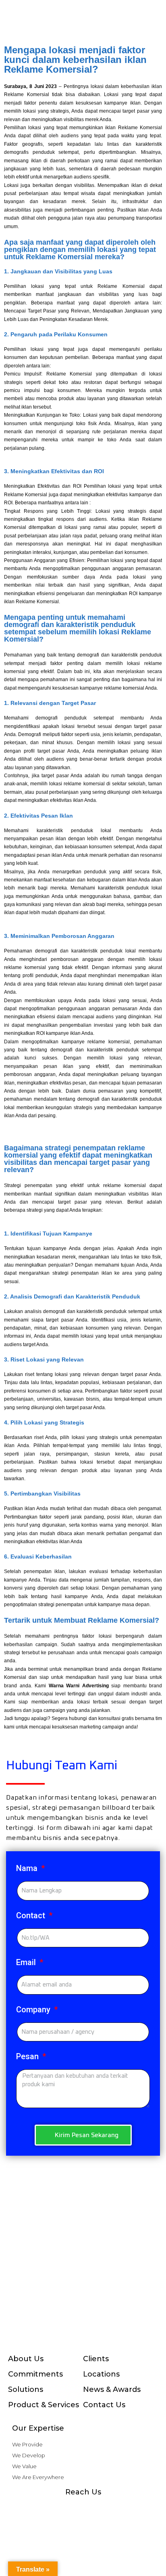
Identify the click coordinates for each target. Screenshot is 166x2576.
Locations (101, 2374)
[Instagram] (51, 2508)
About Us (26, 2359)
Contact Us (104, 2405)
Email (27, 1962)
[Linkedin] (99, 2508)
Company (34, 2010)
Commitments (35, 2374)
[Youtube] (83, 2508)
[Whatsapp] (67, 2508)
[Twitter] (115, 2508)
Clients (96, 2359)
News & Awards (112, 2389)
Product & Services (44, 2405)
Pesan (28, 2056)
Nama (28, 1868)
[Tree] (131, 2508)
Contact (32, 1915)
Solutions (26, 2389)
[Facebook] (35, 2508)
